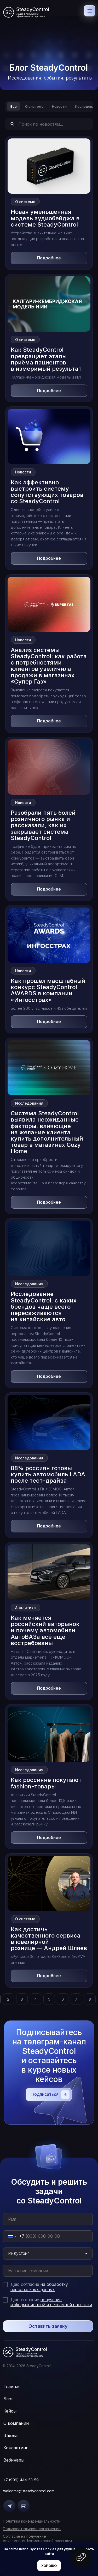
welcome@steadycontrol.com (29, 2491)
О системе (34, 106)
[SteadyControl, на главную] (26, 12)
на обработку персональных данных (39, 2287)
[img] (25, 2352)
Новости (59, 106)
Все (14, 106)
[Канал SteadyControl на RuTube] (24, 2506)
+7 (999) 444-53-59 (21, 2480)
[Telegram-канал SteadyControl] (9, 2506)
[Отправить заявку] (48, 2319)
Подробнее (49, 258)
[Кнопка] (81, 2558)
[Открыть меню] (90, 11)
